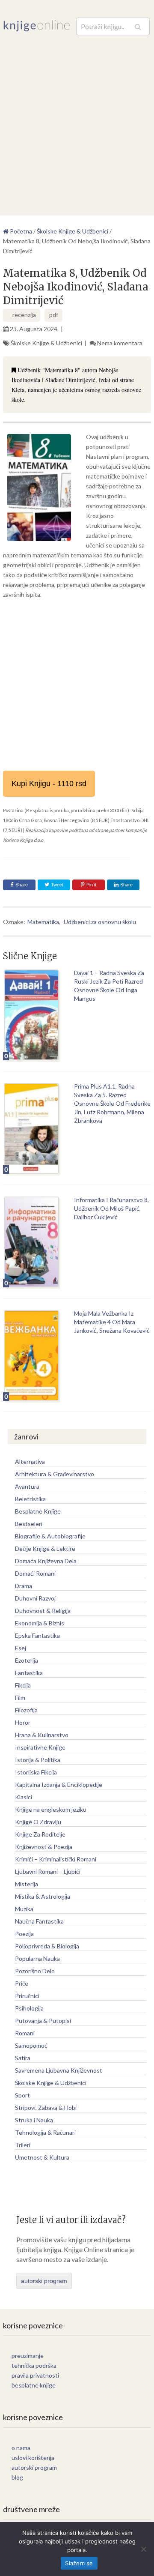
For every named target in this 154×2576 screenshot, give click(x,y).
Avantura (27, 1486)
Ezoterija (27, 1660)
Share (22, 885)
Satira (23, 2058)
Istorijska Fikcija (36, 1772)
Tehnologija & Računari (45, 2132)
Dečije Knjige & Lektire (45, 1548)
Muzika (24, 1909)
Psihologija (29, 2008)
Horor (23, 1722)
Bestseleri (29, 1524)
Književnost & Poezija (44, 1847)
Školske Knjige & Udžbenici (46, 343)
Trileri (23, 2145)
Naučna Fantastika (39, 1921)
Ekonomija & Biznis (40, 1623)
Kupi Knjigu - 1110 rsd (49, 784)
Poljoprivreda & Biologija (47, 1946)
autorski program (44, 2281)
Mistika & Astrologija (43, 1896)
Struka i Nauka (34, 2120)
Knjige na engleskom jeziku (51, 1809)
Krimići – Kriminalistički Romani (56, 1859)
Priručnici (27, 1996)
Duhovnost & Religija (43, 1611)
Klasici (24, 1797)
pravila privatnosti (35, 2375)
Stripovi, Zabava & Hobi (46, 2108)
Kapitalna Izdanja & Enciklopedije (59, 1785)
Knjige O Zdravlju (38, 1822)
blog (17, 2477)
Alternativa (30, 1462)
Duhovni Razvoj (35, 1598)
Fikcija (23, 1685)
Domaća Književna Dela (46, 1561)
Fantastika (29, 1673)
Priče (22, 1983)
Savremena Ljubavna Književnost (59, 2070)
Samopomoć (31, 2045)
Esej (21, 1648)
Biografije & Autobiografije (50, 1536)
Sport (22, 2095)
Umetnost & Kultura (42, 2157)
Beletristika (30, 1499)
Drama (24, 1586)
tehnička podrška (34, 2365)
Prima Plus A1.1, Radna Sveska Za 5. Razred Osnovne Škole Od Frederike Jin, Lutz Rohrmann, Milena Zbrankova (112, 1103)
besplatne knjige (34, 2385)
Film (20, 1698)
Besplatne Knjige (38, 1511)
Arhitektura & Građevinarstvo (55, 1474)
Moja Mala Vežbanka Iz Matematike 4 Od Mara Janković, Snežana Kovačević (112, 1322)
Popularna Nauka (37, 1958)
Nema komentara (120, 343)
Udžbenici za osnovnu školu (100, 922)
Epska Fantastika (37, 1635)
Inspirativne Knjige (40, 1747)
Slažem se (79, 2563)
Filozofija (26, 1710)
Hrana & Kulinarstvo (42, 1735)
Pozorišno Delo (35, 1971)
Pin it (91, 885)
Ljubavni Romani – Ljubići (48, 1871)
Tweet (56, 885)
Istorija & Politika (38, 1760)
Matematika (43, 922)
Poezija (24, 1934)
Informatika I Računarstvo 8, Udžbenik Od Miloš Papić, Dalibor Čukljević (111, 1208)
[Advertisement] (77, 117)
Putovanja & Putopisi (43, 2021)
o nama (21, 2448)
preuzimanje (28, 2356)
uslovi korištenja (33, 2458)
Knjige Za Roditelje (40, 1834)
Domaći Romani (35, 1573)
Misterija (27, 1884)
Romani (25, 2033)
